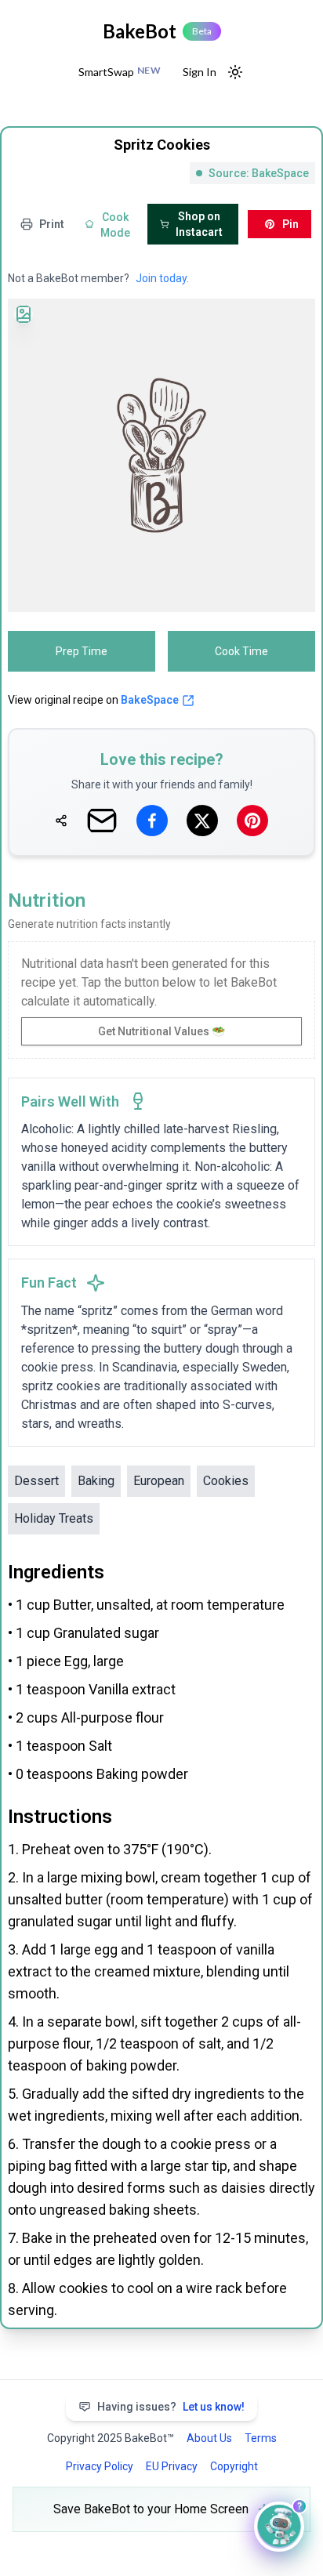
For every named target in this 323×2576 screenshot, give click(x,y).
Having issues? (171, 2407)
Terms (261, 2438)
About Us (209, 2438)
